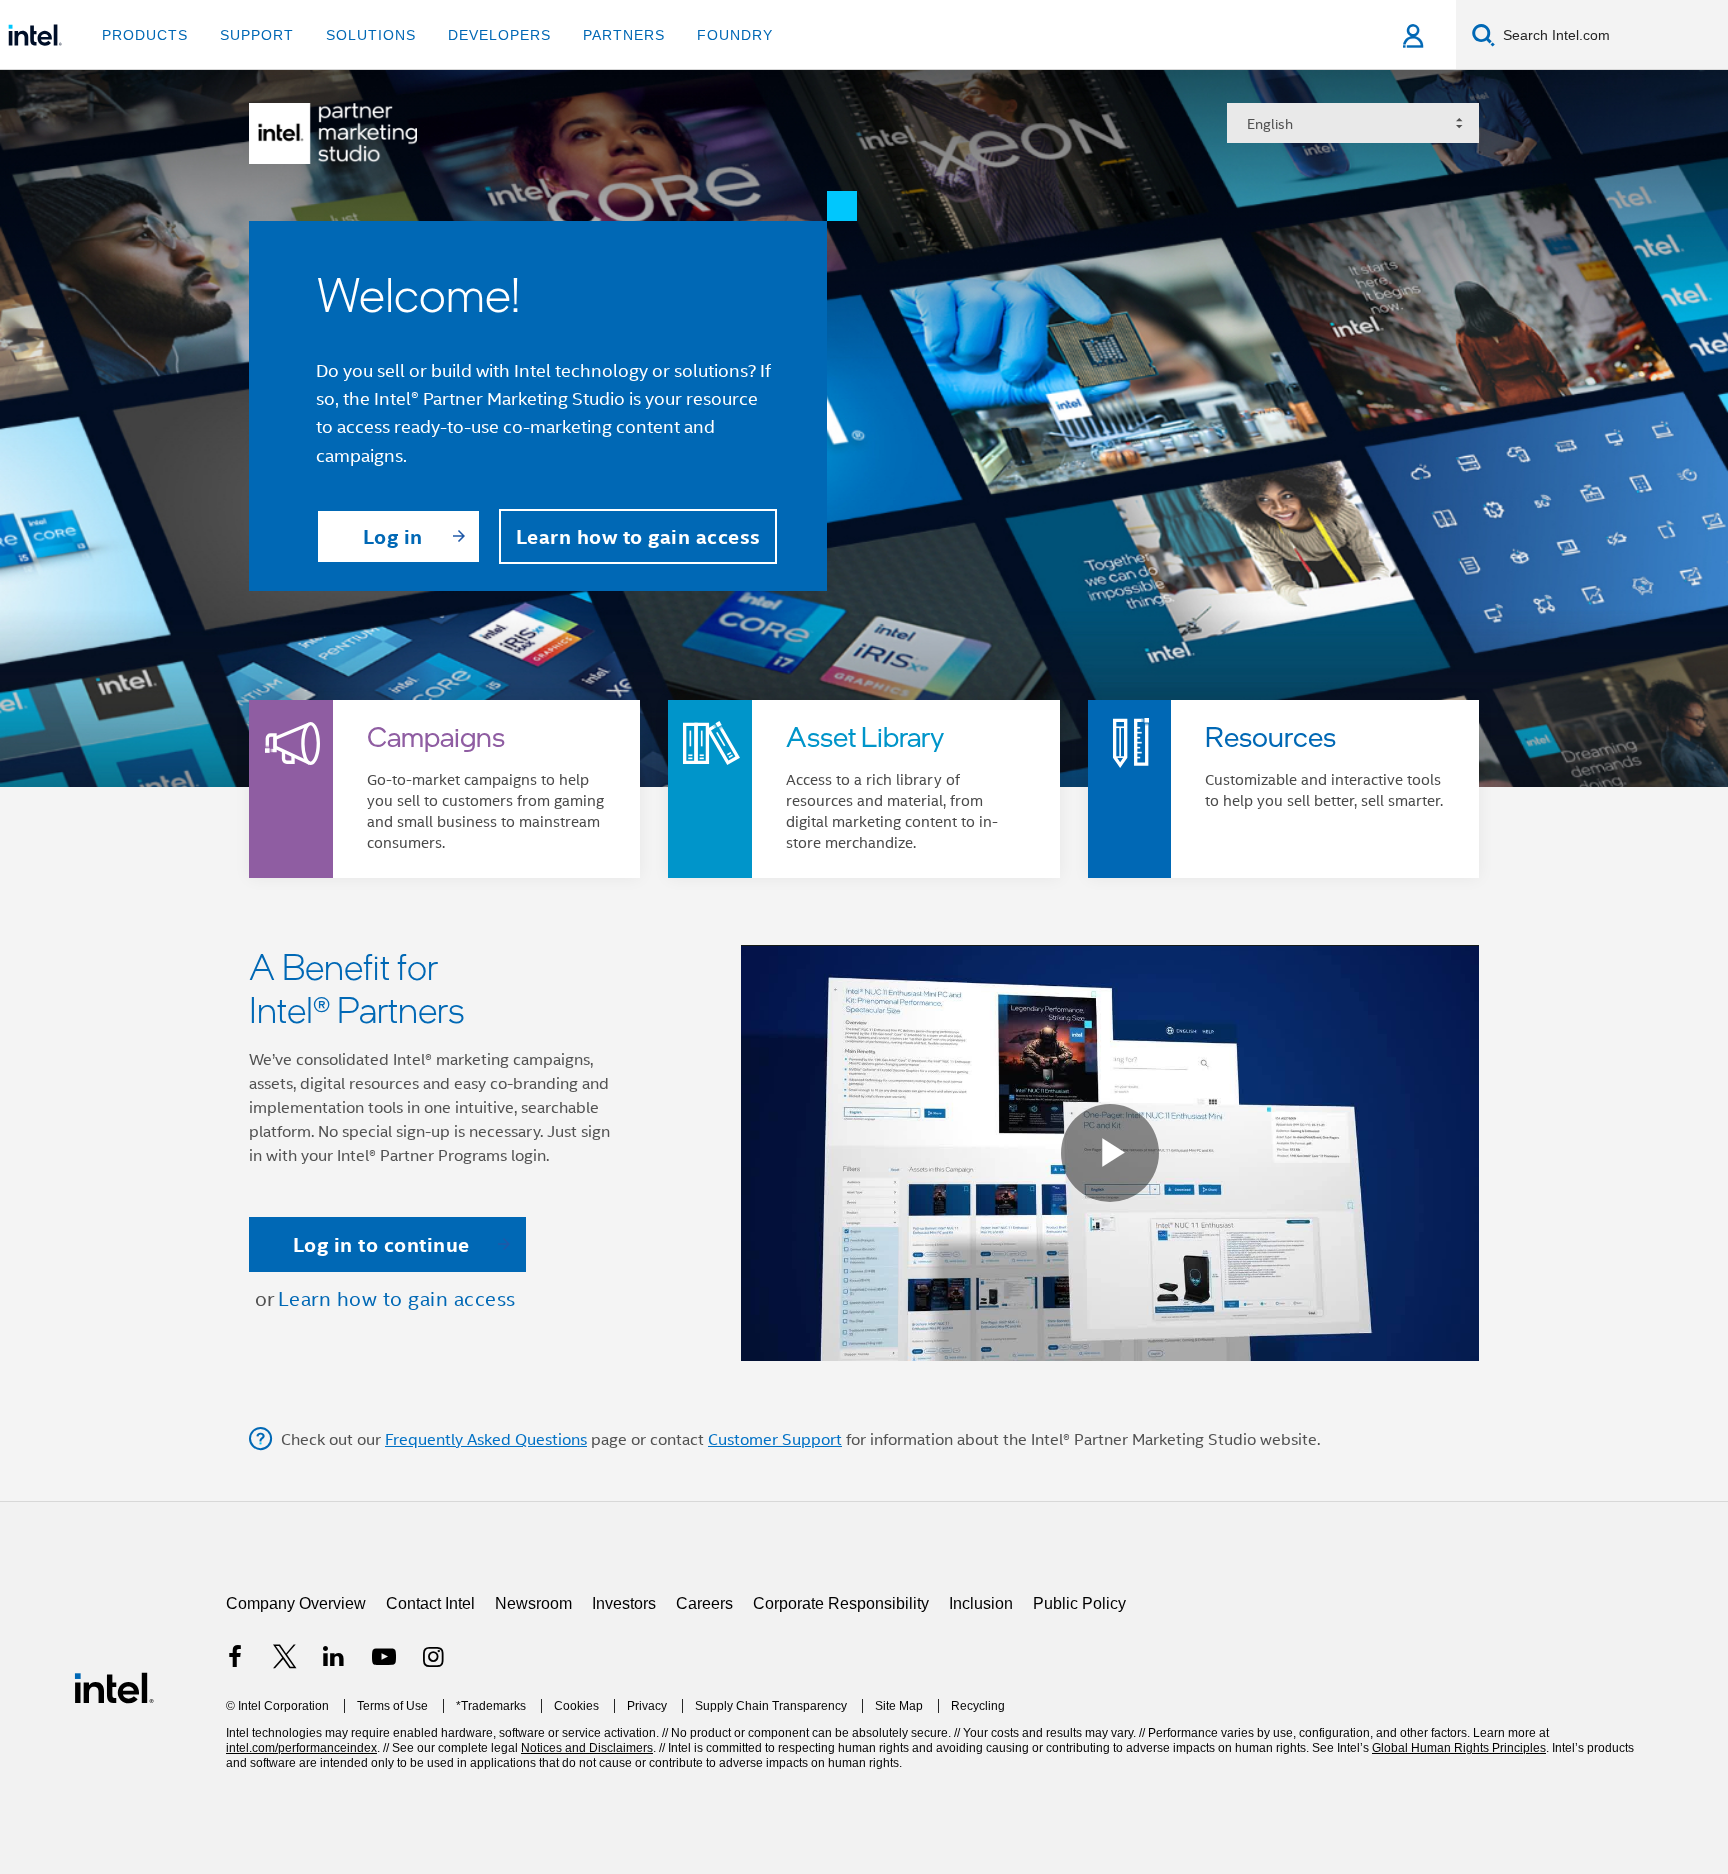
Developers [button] (499, 35)
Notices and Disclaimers (587, 1856)
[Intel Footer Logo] (114, 1794)
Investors (624, 1711)
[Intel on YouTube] (384, 1767)
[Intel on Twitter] (285, 1767)
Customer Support (775, 1547)
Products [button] (145, 35)
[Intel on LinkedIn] (334, 1767)
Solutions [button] (371, 35)
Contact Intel (430, 1711)
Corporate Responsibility (841, 1711)
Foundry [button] (735, 35)
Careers (704, 1711)
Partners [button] (624, 35)
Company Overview (296, 1711)
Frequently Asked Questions (486, 1547)
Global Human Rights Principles (1459, 1856)
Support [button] (257, 35)
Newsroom (533, 1711)
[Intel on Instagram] (433, 1767)
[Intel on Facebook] (235, 1767)
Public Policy (1079, 1711)
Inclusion (981, 1711)
